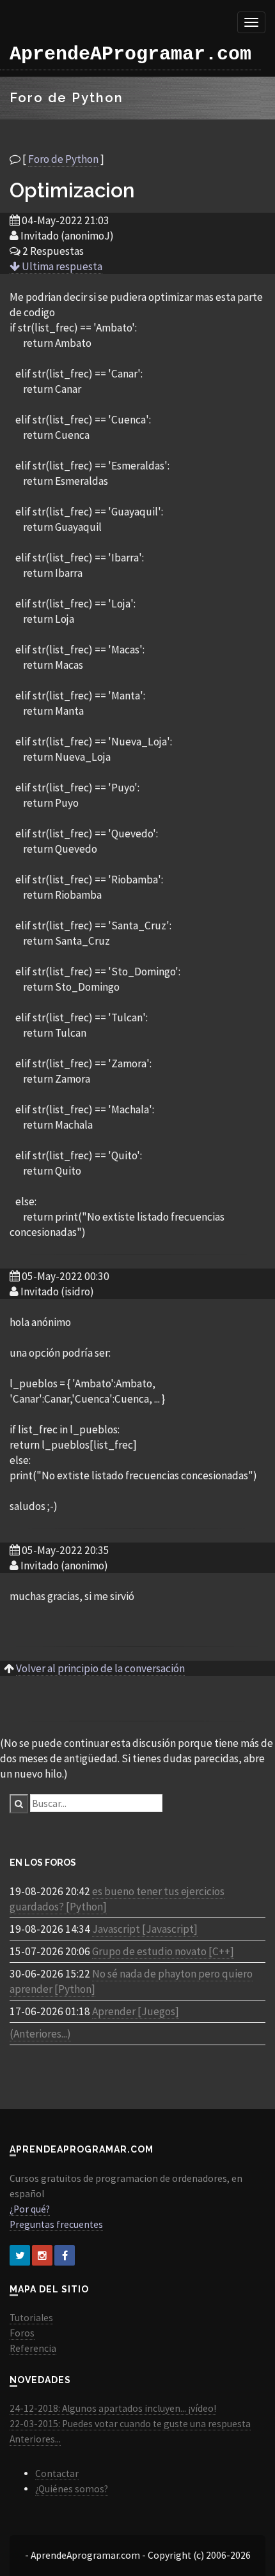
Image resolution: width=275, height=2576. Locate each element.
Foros (22, 2333)
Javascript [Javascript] (145, 1929)
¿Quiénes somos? (72, 2489)
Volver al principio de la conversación (100, 1668)
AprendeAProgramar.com (130, 54)
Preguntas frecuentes (56, 2224)
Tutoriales (31, 2318)
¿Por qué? (30, 2209)
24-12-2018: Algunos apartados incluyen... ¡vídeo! (113, 2408)
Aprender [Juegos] (136, 2011)
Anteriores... (35, 2439)
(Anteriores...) (40, 2034)
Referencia (33, 2348)
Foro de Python (63, 159)
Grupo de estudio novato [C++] (163, 1951)
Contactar (57, 2473)
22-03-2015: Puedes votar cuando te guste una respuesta (130, 2424)
